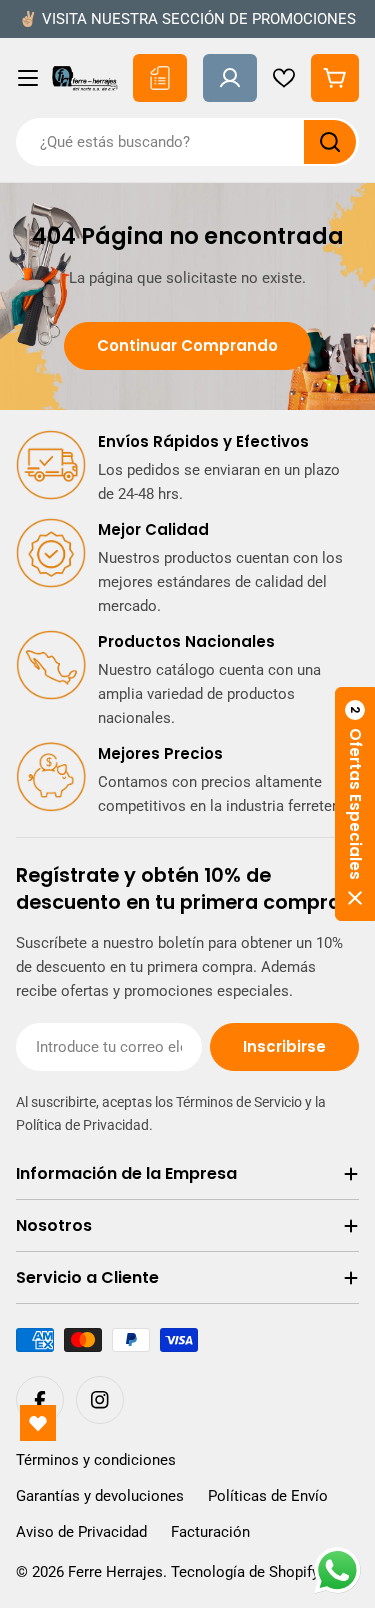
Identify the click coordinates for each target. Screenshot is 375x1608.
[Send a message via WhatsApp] (337, 1570)
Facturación (210, 1532)
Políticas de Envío (268, 1496)
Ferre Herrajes (115, 1572)
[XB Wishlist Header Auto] (284, 78)
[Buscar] (330, 142)
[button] (355, 804)
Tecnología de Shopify (245, 1572)
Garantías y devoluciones (100, 1496)
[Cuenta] (230, 78)
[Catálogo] (160, 78)
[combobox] (187, 142)
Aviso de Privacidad (81, 1532)
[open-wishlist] (38, 1423)
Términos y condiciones (96, 1460)
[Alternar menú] (28, 78)
